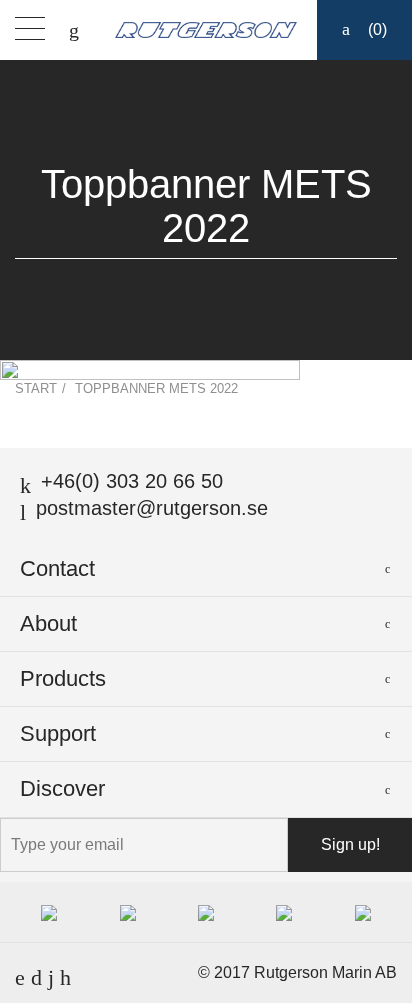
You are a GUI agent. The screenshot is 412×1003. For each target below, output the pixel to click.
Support (58, 733)
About (48, 623)
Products (63, 678)
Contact (57, 568)
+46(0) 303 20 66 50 (132, 481)
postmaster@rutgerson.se (152, 508)
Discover (62, 788)
